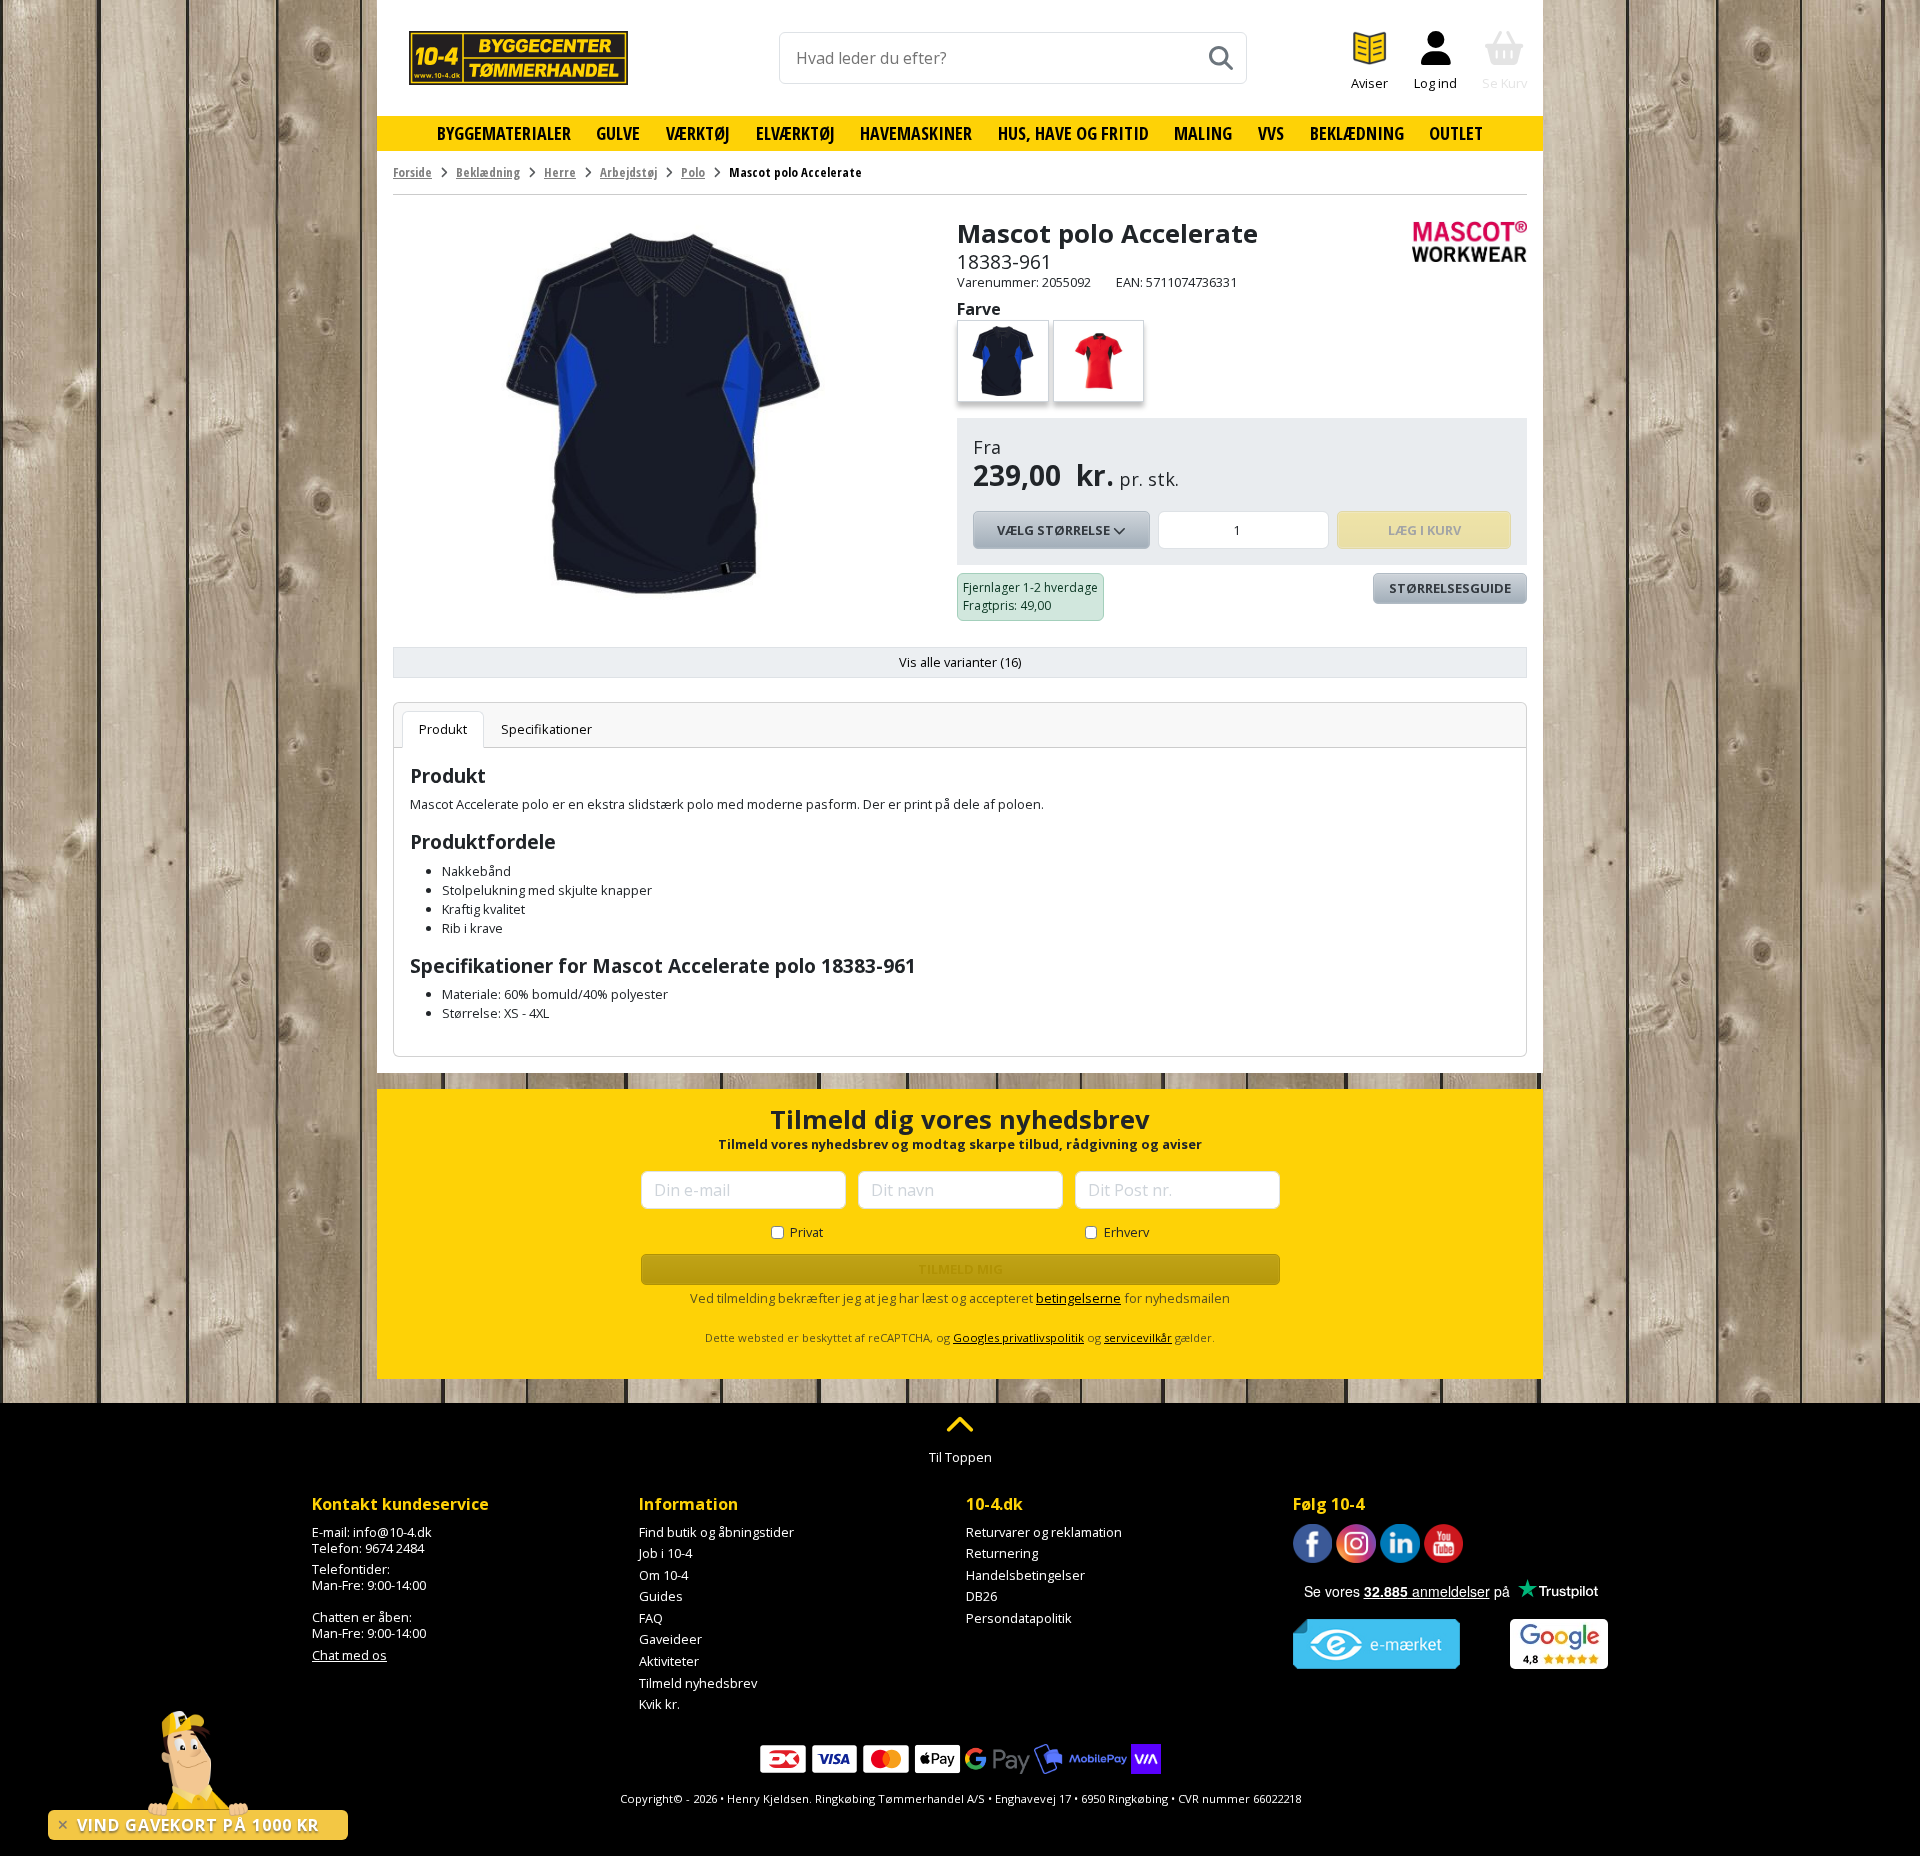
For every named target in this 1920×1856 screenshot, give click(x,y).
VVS (1271, 133)
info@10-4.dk (392, 1532)
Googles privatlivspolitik (1018, 1337)
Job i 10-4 (665, 1553)
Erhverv (1126, 1232)
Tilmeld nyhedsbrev (698, 1683)
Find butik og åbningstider (716, 1532)
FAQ (651, 1618)
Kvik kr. (659, 1704)
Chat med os (349, 1655)
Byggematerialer (504, 133)
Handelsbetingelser (1025, 1575)
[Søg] (1221, 58)
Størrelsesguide (1450, 588)
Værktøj (698, 133)
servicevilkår (1138, 1337)
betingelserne (1078, 1298)
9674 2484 (394, 1548)
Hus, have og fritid (1073, 133)
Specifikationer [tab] (546, 729)
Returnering (1002, 1553)
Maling (1203, 133)
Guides (661, 1596)
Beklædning (1357, 133)
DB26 (981, 1596)
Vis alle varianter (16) (960, 662)
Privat (806, 1232)
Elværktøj (795, 133)
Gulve (618, 133)
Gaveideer (670, 1639)
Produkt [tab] (443, 729)
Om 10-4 (663, 1575)
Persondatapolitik (1019, 1618)
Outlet (1456, 133)
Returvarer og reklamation (1044, 1532)
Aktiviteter (669, 1661)
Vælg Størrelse (1055, 530)
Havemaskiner (916, 133)
